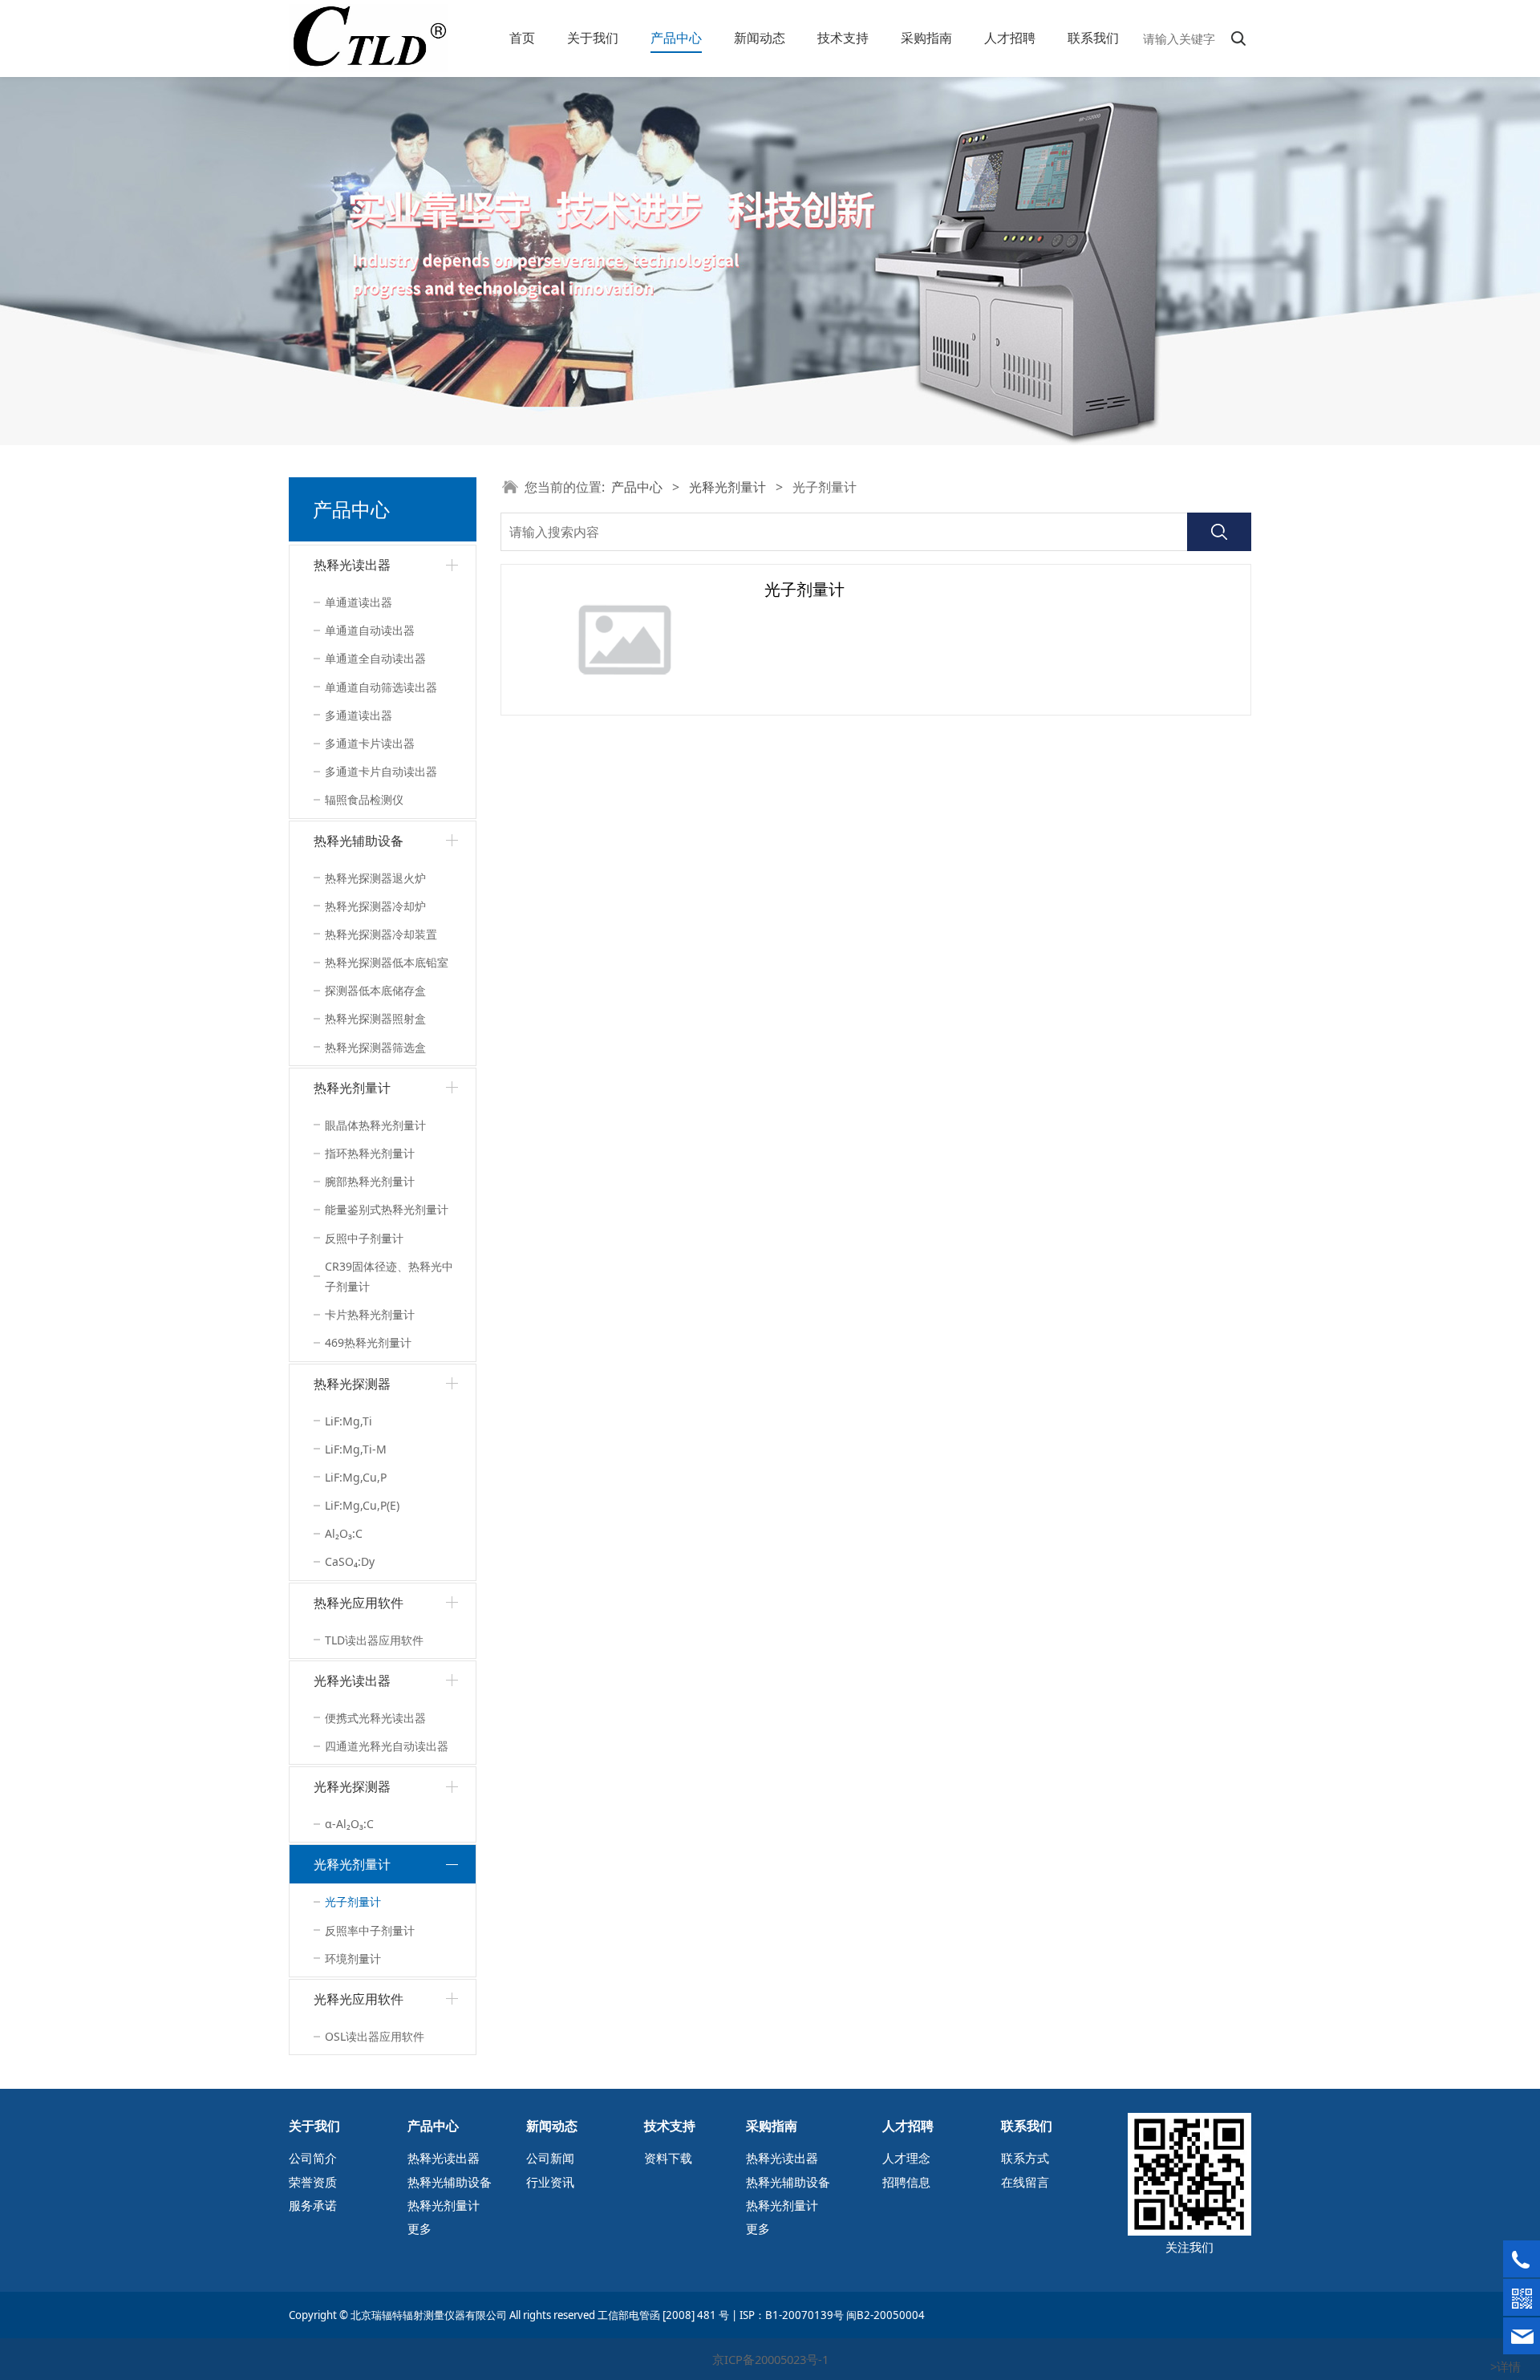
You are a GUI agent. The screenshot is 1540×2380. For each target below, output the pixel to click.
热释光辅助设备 (359, 841)
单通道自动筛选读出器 (381, 687)
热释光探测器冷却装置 (381, 934)
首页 (522, 38)
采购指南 (926, 38)
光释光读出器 (352, 1681)
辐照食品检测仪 (364, 799)
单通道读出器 (359, 602)
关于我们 (593, 38)
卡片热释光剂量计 (370, 1314)
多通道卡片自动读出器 (381, 771)
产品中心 (676, 38)
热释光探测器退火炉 (375, 878)
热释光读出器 (352, 565)
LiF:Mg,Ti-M (356, 1449)
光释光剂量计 (352, 1864)
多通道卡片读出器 (370, 743)
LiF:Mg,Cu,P (356, 1477)
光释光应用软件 (359, 1999)
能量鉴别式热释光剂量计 (387, 1209)
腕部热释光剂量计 (370, 1181)
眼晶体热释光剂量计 (375, 1125)
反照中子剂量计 (364, 1238)
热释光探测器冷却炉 (375, 906)
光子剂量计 (353, 1902)
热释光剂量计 (352, 1088)
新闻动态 (760, 38)
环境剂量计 (353, 1958)
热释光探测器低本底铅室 (387, 962)
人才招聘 (1010, 38)
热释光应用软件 (359, 1603)
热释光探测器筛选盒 (375, 1047)
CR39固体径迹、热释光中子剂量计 (389, 1276)
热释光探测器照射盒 (375, 1018)
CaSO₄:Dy (350, 1561)
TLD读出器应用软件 (374, 1640)
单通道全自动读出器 (375, 658)
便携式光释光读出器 (375, 1718)
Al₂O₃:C (344, 1533)
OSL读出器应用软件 (375, 2036)
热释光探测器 (352, 1384)
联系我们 (1093, 38)
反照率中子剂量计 (370, 1930)
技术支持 (843, 38)
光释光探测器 (352, 1786)
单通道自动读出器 (370, 630)
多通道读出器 (359, 715)
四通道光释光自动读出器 (387, 1746)
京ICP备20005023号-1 (770, 2359)
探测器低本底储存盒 (375, 990)
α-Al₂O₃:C (349, 1824)
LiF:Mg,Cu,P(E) (362, 1505)
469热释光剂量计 (368, 1342)
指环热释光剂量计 (370, 1153)
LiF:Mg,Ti (349, 1421)
